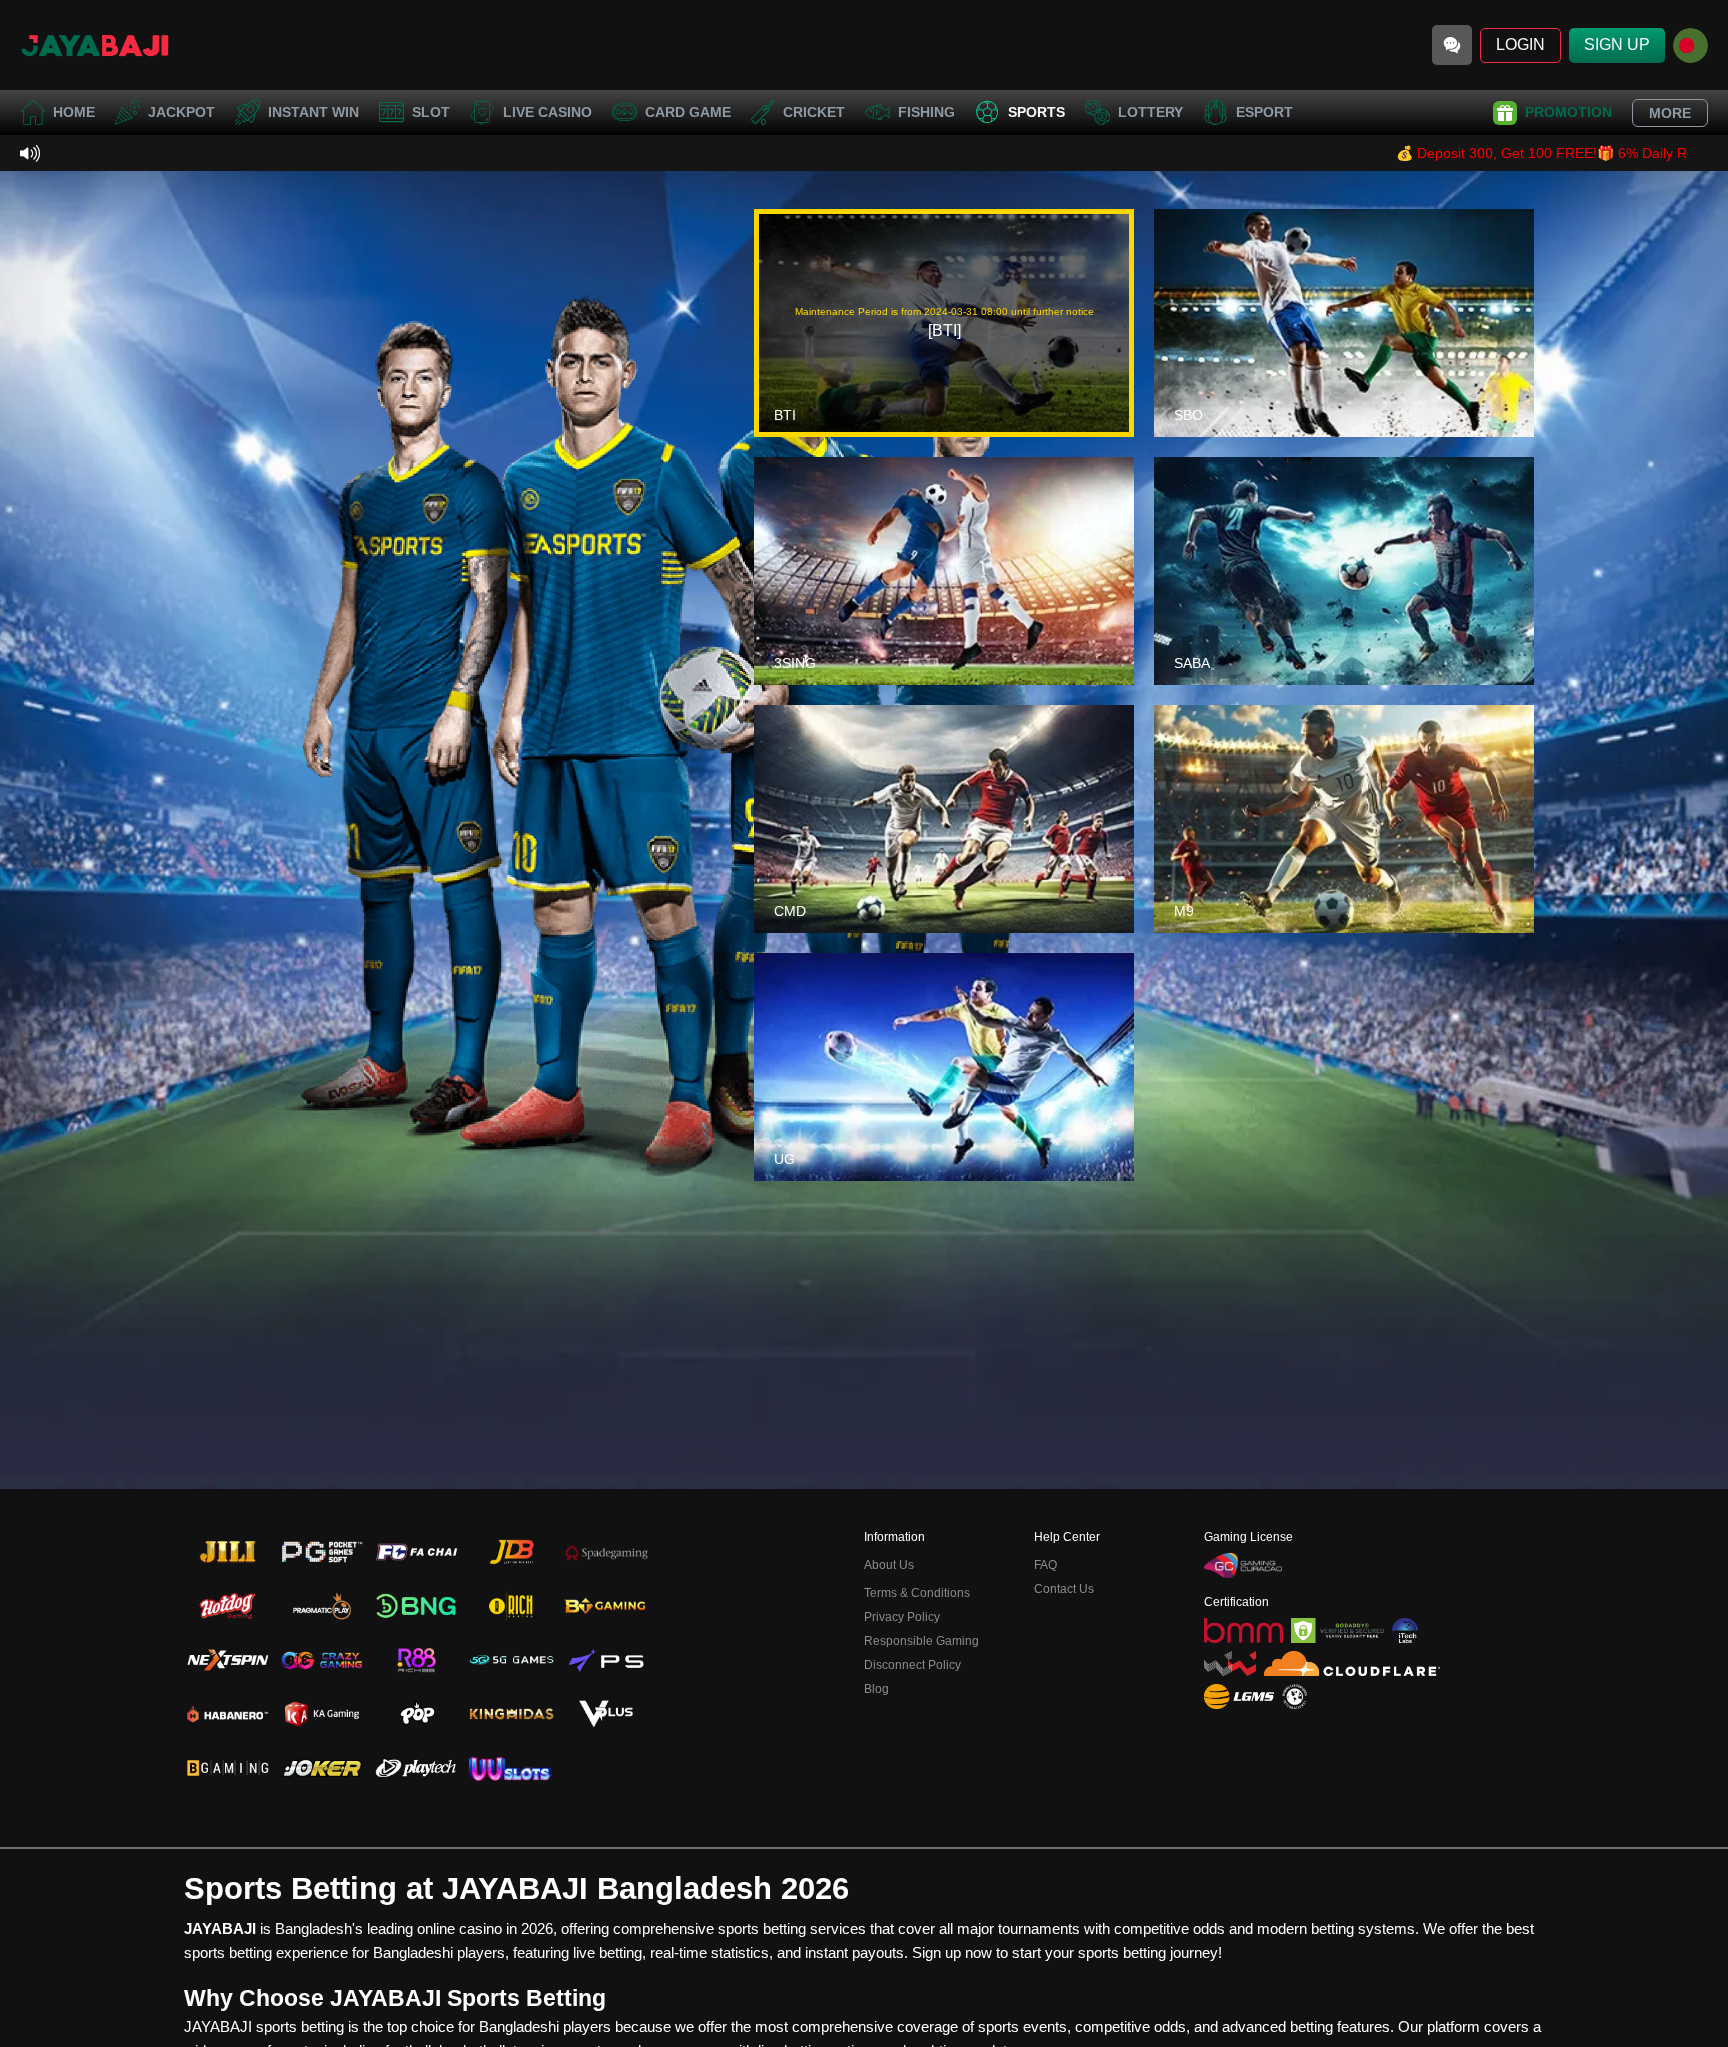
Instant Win (313, 112)
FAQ (1045, 1565)
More (1670, 113)
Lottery (1150, 112)
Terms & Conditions (917, 1593)
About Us (889, 1565)
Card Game (688, 112)
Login (1520, 44)
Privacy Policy (902, 1617)
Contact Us (1064, 1589)
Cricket (814, 112)
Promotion (1568, 112)
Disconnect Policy (912, 1665)
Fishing (926, 112)
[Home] (95, 45)
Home (74, 112)
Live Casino (547, 112)
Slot (431, 112)
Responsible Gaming (921, 1641)
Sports (1036, 112)
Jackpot (181, 112)
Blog (876, 1689)
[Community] (1452, 45)
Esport (1264, 112)
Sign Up (1617, 44)
